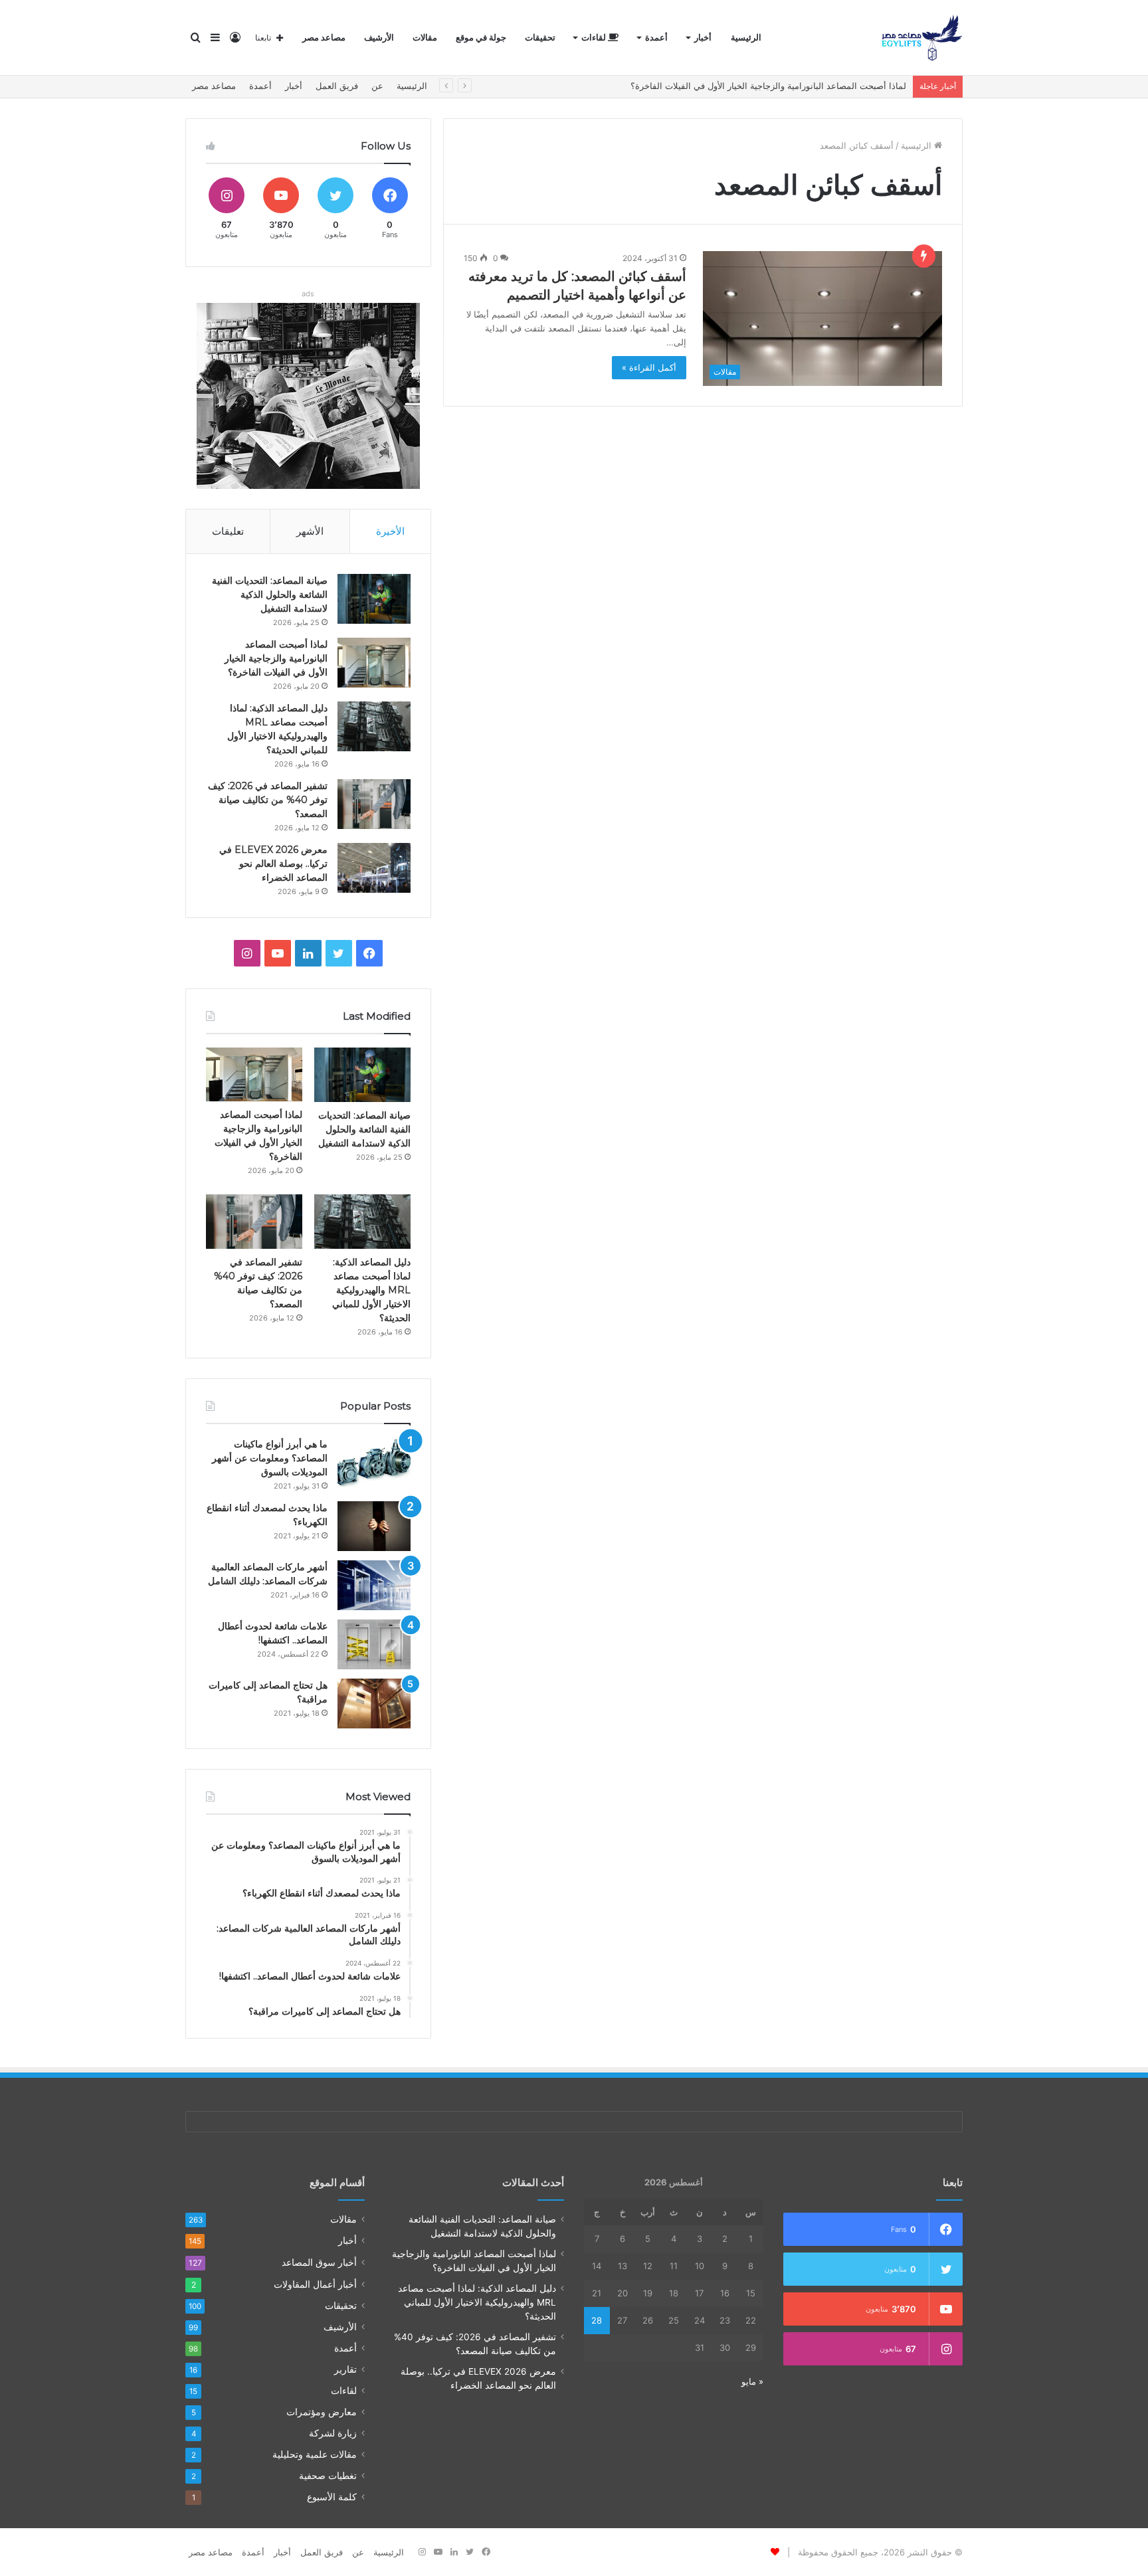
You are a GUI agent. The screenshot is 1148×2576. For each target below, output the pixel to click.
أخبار (703, 38)
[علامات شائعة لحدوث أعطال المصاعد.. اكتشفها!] (374, 1644)
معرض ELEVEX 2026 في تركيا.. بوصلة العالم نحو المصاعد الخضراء (273, 864)
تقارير (345, 2369)
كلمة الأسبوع (332, 2497)
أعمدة (656, 38)
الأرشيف (379, 38)
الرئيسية (746, 38)
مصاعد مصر (324, 38)
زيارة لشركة (333, 2433)
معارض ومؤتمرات (322, 2412)
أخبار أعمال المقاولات (315, 2284)
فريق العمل (337, 86)
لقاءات (595, 38)
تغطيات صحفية (328, 2476)
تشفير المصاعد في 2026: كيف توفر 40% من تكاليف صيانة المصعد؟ (268, 800)
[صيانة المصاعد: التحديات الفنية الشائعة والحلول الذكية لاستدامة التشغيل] (374, 599)
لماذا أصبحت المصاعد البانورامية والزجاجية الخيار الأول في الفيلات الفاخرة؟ (276, 658)
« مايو (752, 2381)
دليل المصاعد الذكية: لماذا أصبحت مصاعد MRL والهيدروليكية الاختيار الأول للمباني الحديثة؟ (371, 1290)
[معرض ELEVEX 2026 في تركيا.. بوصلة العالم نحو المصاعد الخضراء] (374, 868)
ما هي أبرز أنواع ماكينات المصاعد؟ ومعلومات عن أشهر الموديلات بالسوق (270, 1458)
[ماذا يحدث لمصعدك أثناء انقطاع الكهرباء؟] (374, 1526)
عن (377, 86)
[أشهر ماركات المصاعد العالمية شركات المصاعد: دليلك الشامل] (374, 1585)
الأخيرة (390, 531)
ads (308, 294)
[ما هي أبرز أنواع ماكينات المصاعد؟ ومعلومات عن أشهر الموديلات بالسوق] (374, 1462)
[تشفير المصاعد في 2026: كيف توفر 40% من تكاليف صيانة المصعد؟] (374, 804)
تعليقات (228, 531)
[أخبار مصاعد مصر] (922, 38)
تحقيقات (540, 38)
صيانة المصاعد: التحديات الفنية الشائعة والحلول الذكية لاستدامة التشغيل (270, 595)
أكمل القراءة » (649, 367)
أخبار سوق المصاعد (319, 2262)
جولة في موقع (481, 38)
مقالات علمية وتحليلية (315, 2454)
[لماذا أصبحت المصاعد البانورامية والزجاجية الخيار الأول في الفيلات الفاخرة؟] (374, 663)
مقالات (425, 38)
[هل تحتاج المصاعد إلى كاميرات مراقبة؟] (374, 1703)
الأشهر (310, 531)
